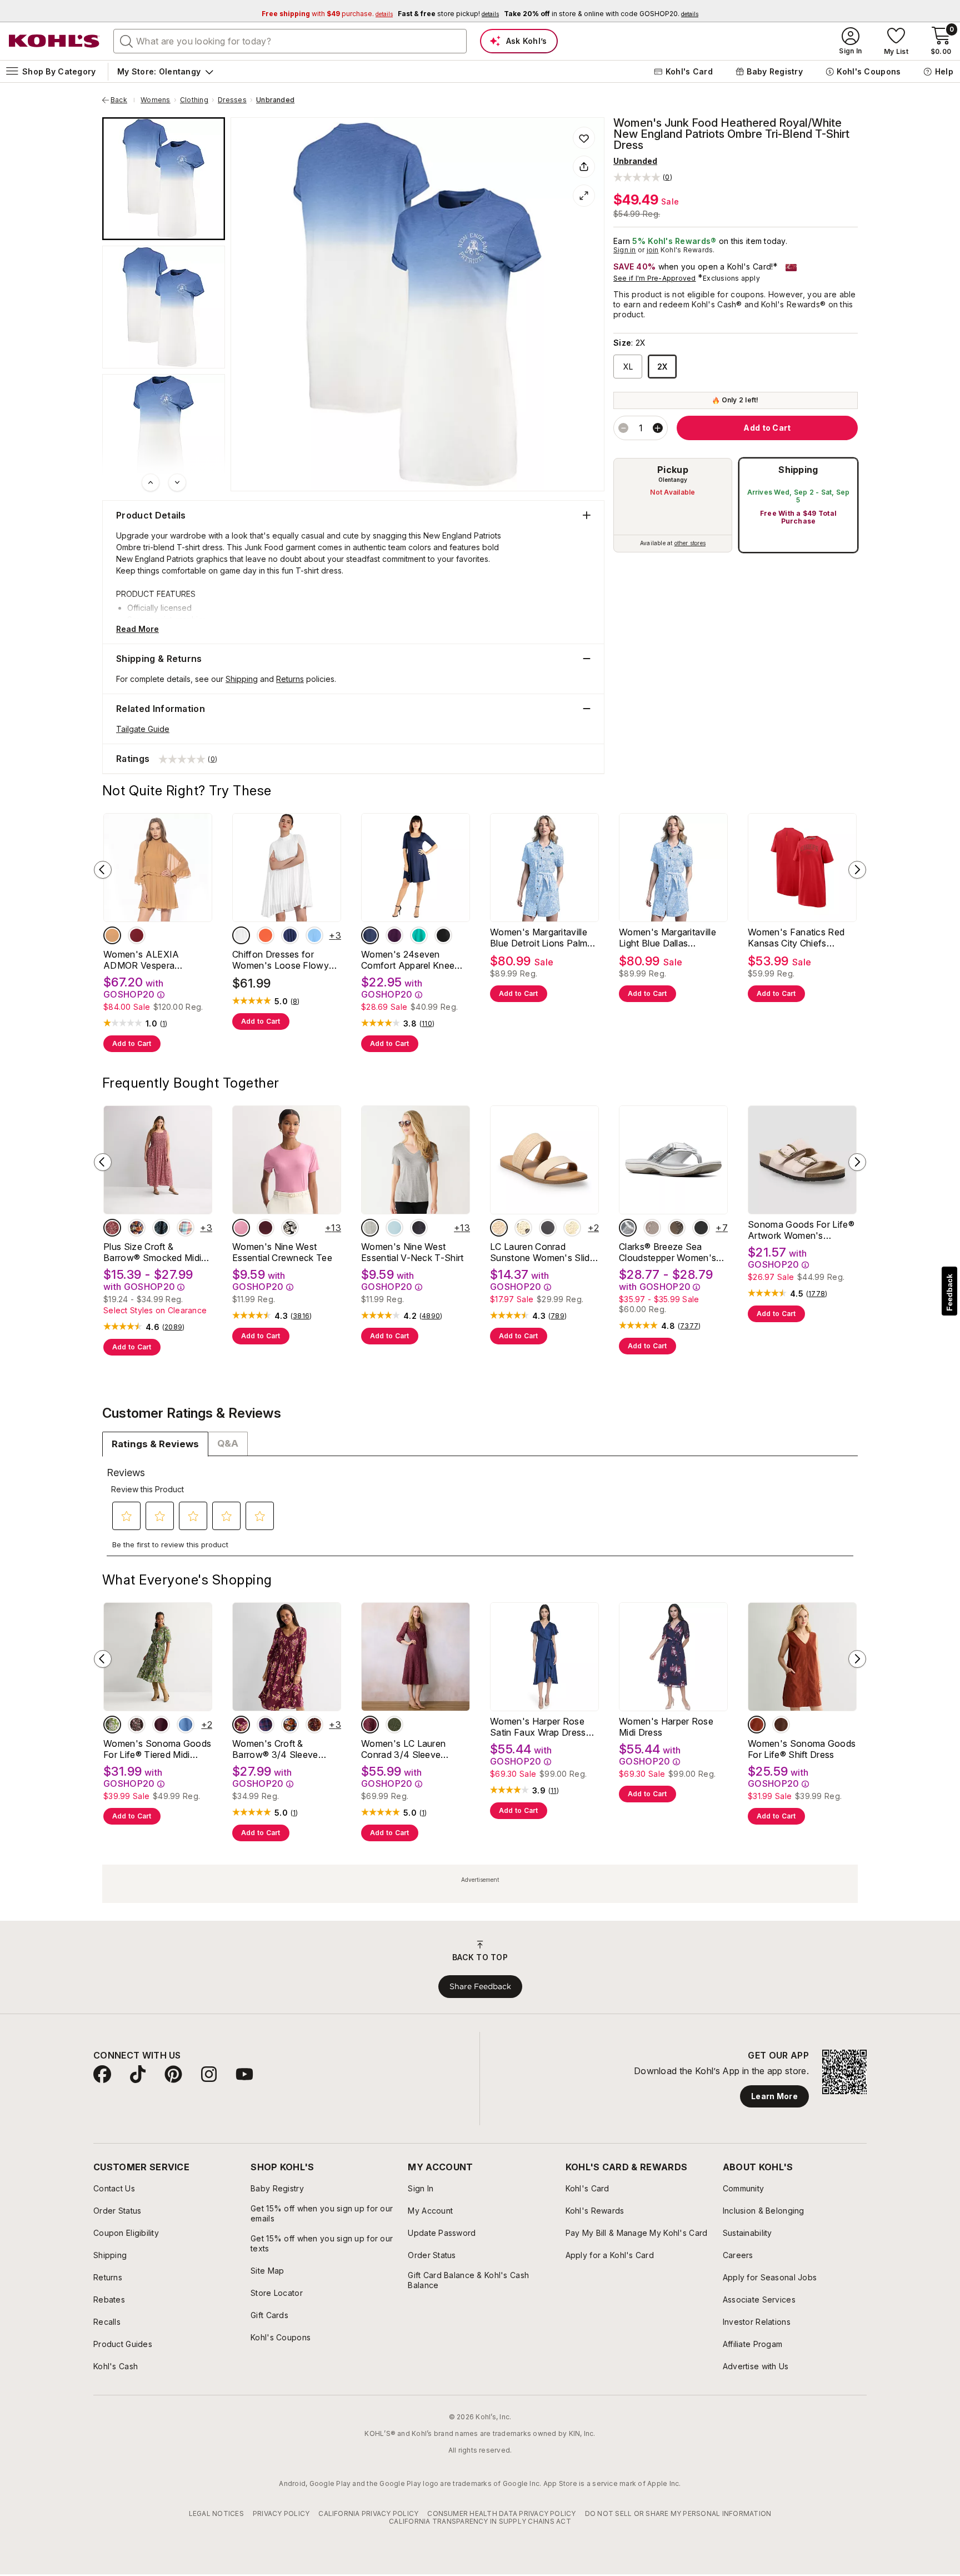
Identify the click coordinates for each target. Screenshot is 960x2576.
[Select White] (241, 935)
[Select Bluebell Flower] (186, 1725)
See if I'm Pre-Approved (655, 278)
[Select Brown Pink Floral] (137, 1725)
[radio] (673, 505)
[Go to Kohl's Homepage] (54, 41)
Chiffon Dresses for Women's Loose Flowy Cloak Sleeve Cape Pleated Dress (281, 960)
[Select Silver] (628, 1228)
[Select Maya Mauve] (370, 1725)
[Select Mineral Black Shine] (419, 1228)
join (653, 250)
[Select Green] (419, 935)
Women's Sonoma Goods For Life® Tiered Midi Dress (157, 1749)
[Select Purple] (394, 935)
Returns (290, 679)
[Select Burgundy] (137, 935)
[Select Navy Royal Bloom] (137, 1228)
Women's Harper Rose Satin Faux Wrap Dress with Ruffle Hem (538, 1727)
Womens (155, 100)
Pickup (673, 470)
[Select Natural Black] (523, 1228)
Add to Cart (132, 1043)
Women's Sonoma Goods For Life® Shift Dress (802, 1749)
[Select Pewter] (677, 1228)
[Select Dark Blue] (290, 935)
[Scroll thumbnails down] (177, 482)
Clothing (194, 100)
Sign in (625, 250)
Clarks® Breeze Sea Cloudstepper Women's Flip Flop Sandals (667, 1252)
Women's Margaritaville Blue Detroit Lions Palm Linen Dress (539, 938)
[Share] (584, 167)
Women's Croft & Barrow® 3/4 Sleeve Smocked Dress (275, 1749)
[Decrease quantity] (623, 428)
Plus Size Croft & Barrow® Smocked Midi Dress (152, 1252)
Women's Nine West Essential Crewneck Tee (282, 1252)
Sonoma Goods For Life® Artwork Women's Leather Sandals (801, 1230)
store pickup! (448, 14)
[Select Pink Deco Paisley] (112, 1228)
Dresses (232, 100)
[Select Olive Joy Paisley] (161, 1228)
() (164, 1024)
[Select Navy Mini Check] (266, 1725)
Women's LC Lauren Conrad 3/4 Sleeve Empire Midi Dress (403, 1749)
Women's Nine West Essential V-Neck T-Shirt (412, 1252)
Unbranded (275, 100)
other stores (690, 543)
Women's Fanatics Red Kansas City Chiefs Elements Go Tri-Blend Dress (796, 938)
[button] (643, 177)
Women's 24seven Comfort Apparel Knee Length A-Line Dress (408, 960)
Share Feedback (480, 1986)
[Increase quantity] (658, 428)
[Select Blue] (314, 935)
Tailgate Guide (143, 729)
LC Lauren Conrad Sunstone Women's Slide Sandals (542, 1252)
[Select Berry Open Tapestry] (241, 1725)
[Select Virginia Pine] (394, 1725)
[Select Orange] (266, 935)
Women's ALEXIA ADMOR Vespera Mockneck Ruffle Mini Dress (148, 960)
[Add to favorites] (584, 138)
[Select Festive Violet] (161, 1725)
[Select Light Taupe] (652, 1228)
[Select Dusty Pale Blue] (394, 1228)
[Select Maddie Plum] (266, 1228)
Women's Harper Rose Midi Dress (666, 1727)
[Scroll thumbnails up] (151, 482)
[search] (127, 41)
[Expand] (584, 196)
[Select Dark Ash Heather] (370, 1228)
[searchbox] (290, 41)
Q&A (228, 1443)
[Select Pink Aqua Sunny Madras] (186, 1228)
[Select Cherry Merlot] (757, 1725)
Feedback (949, 1292)
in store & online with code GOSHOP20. (601, 14)
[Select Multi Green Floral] (112, 1725)
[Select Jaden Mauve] (241, 1228)
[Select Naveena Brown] (781, 1725)
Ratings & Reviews (155, 1444)
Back (123, 100)
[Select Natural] (499, 1228)
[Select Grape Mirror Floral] (314, 1725)
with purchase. (327, 14)
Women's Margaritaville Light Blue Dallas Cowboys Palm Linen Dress (667, 938)
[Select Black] (443, 935)
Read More (137, 629)
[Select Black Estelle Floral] (290, 1228)
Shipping (798, 470)
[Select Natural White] (572, 1228)
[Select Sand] (112, 935)
